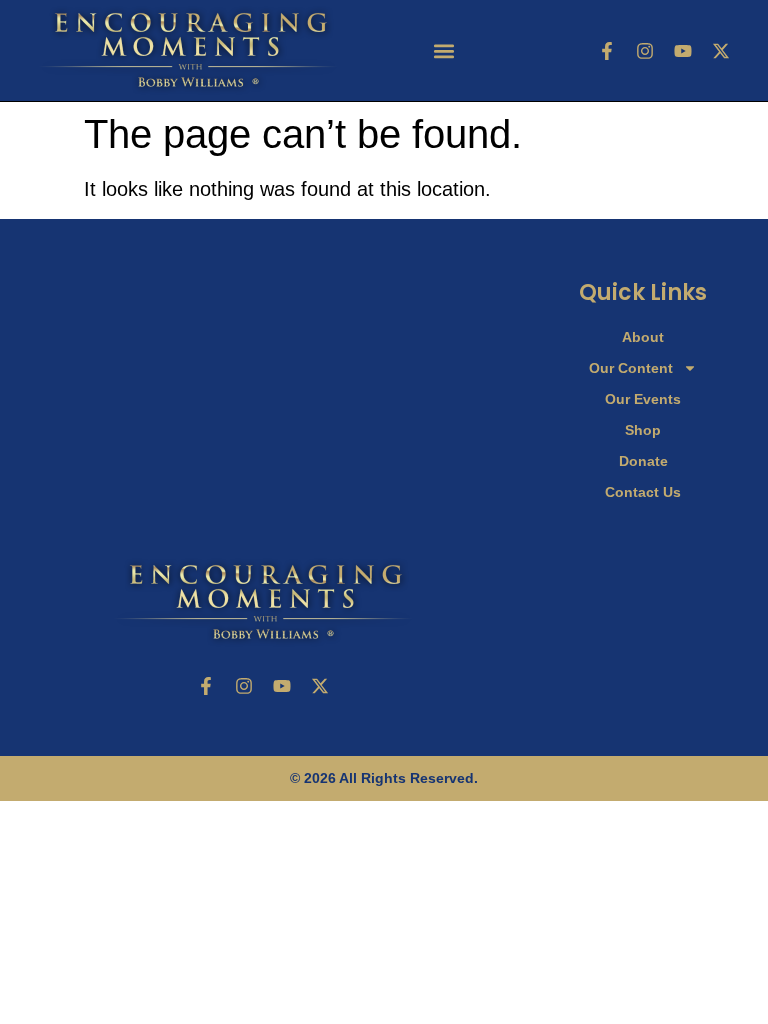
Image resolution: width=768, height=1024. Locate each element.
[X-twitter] (721, 51)
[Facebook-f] (607, 51)
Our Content (631, 368)
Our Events (643, 399)
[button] (444, 50)
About (643, 337)
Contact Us (643, 492)
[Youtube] (683, 51)
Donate (643, 461)
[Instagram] (645, 51)
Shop (643, 430)
